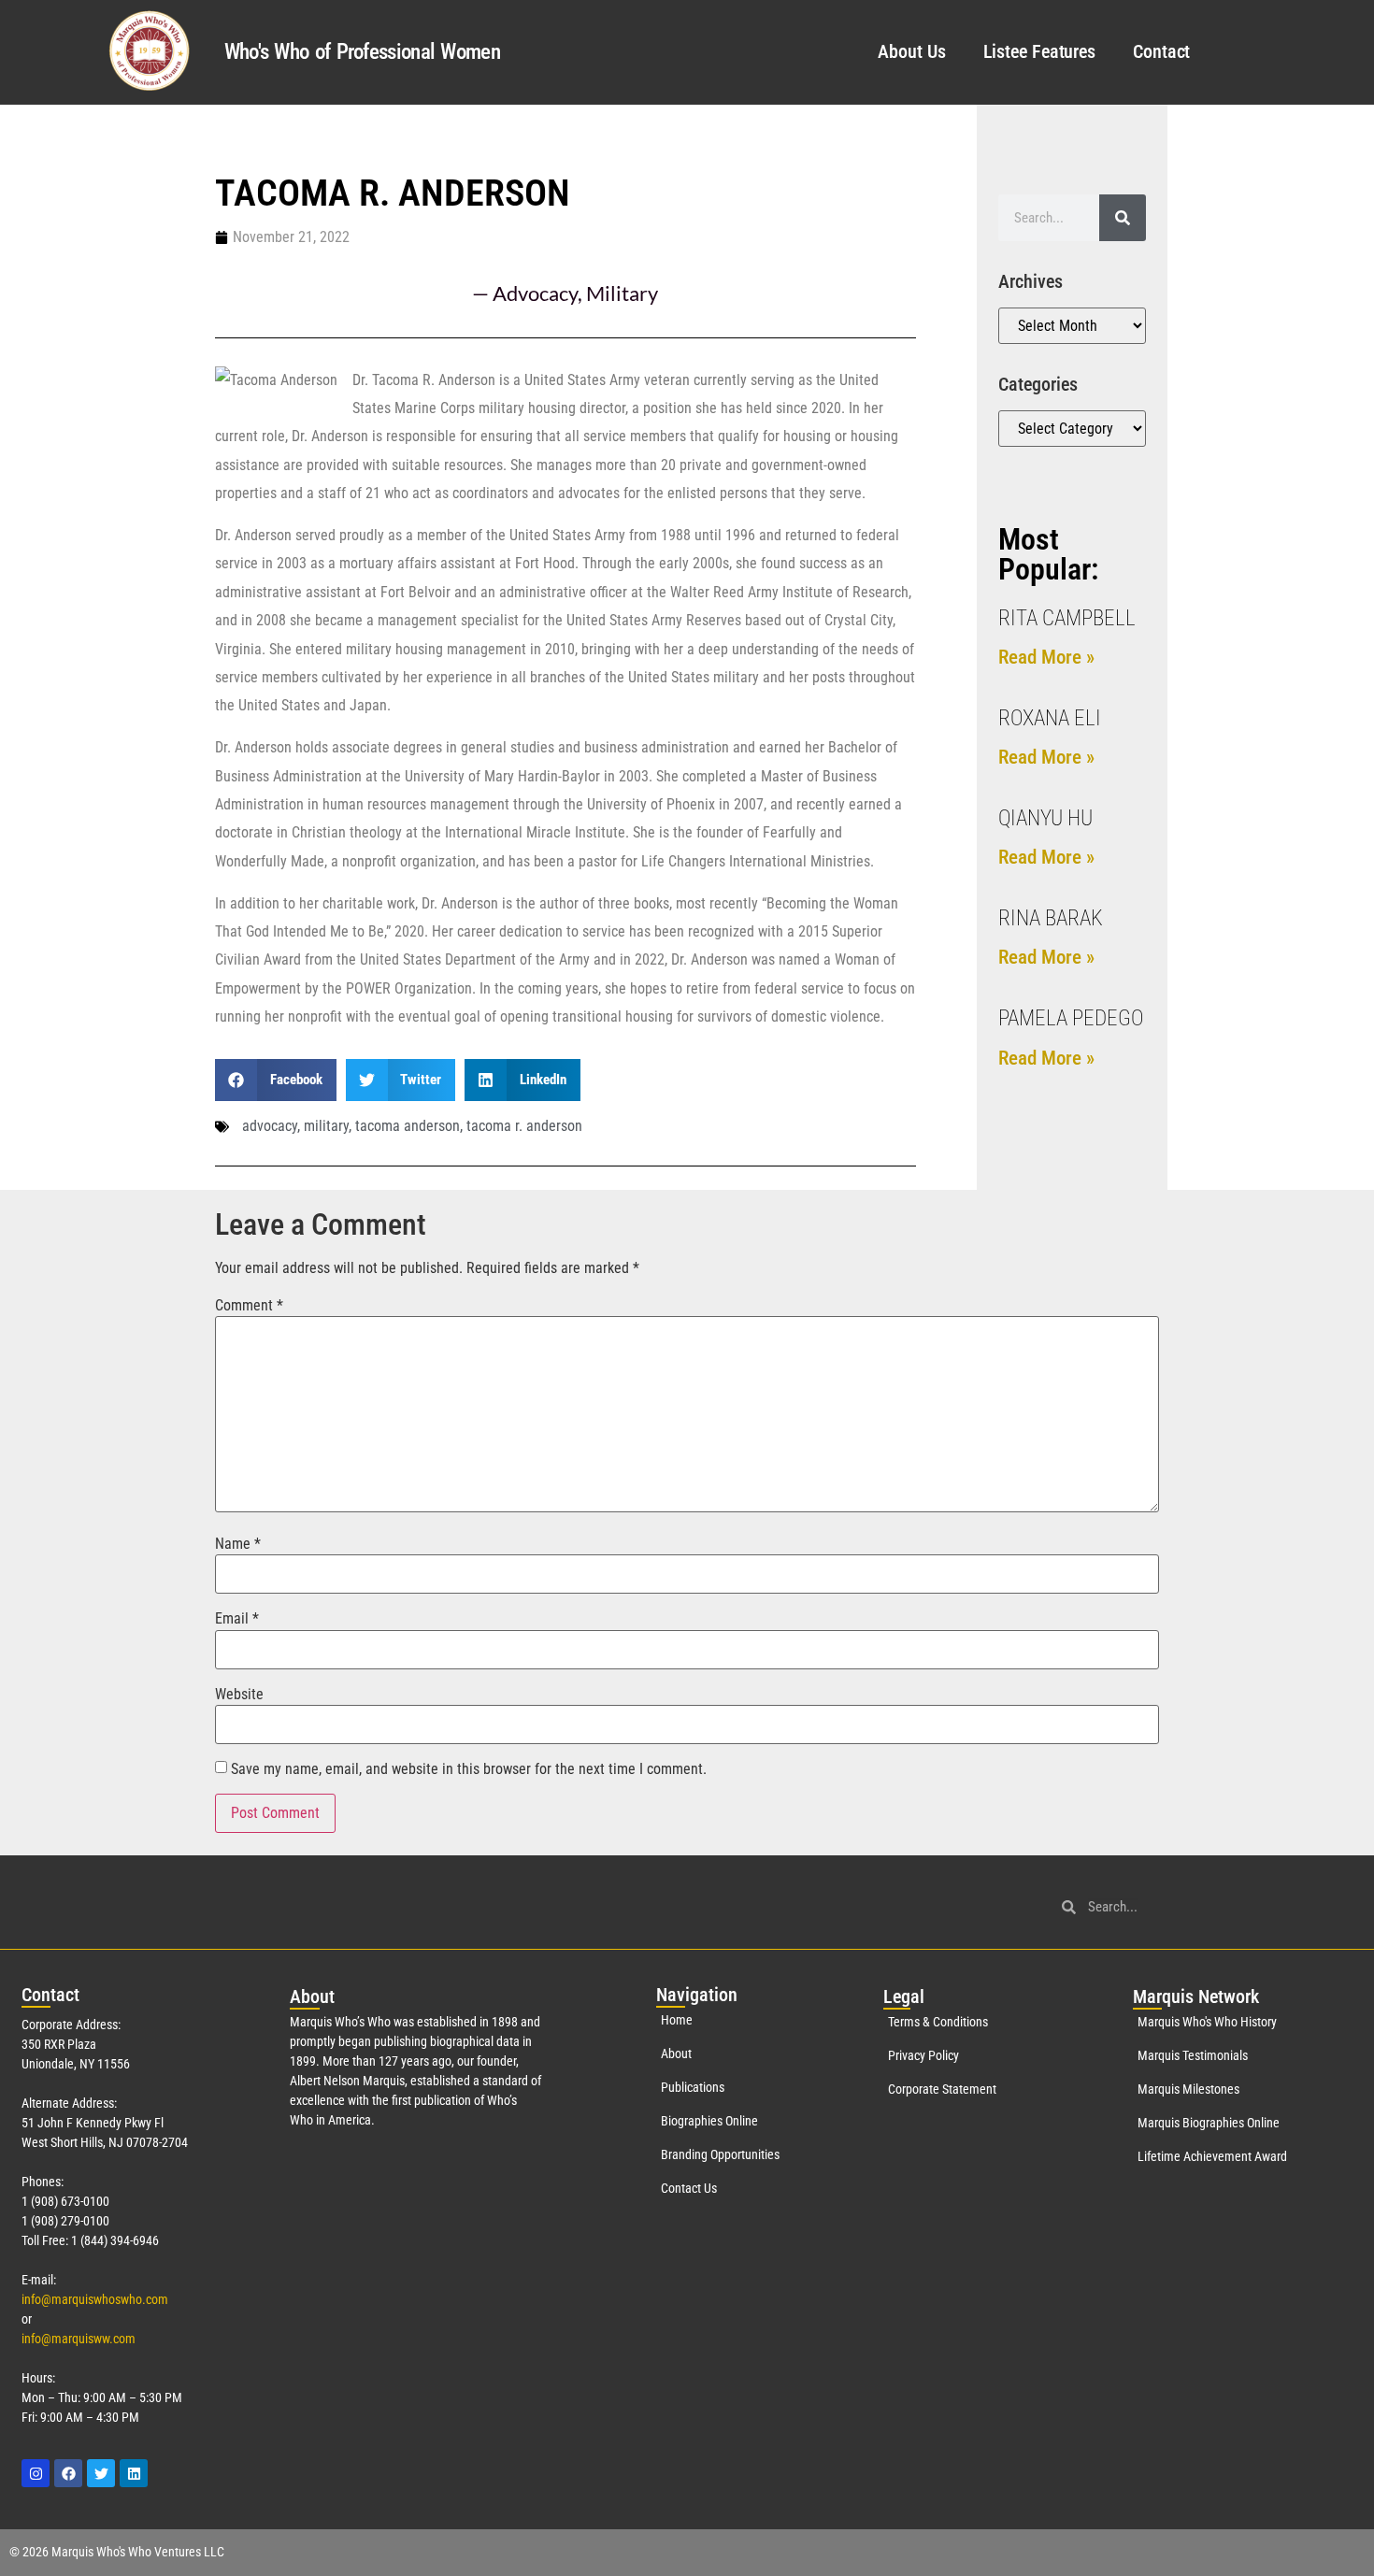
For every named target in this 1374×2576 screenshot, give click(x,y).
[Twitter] (101, 2473)
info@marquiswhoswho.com (95, 2299)
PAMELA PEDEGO (1071, 1018)
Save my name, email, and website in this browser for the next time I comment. (469, 1769)
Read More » (1046, 657)
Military (622, 293)
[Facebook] (68, 2473)
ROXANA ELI (1050, 718)
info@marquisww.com (79, 2339)
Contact (1161, 51)
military (326, 1126)
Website (239, 1695)
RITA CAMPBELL (1067, 618)
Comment (249, 1306)
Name (238, 1544)
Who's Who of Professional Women (362, 52)
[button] (276, 1080)
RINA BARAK (1051, 918)
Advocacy (535, 293)
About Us (911, 51)
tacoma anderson (408, 1126)
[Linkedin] (134, 2473)
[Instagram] (36, 2473)
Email (237, 1619)
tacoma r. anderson (524, 1126)
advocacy (270, 1126)
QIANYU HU (1045, 818)
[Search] (1123, 218)
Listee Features (1040, 51)
